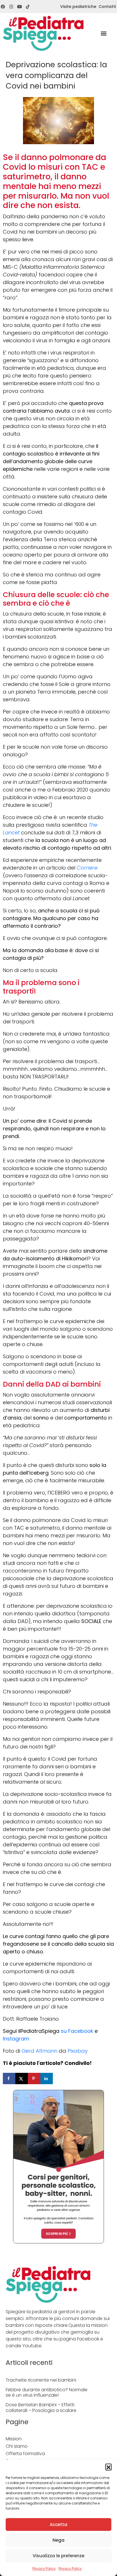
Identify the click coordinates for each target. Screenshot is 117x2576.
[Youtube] (19, 7)
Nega (58, 2540)
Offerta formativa (25, 2454)
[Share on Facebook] (9, 2079)
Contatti (107, 7)
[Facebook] (3, 7)
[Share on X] (22, 2079)
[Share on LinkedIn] (47, 2079)
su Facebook (78, 2031)
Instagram (16, 2039)
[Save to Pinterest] (34, 2079)
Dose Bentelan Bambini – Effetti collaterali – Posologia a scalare (41, 2407)
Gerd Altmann (39, 2051)
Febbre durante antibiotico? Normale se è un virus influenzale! (47, 2392)
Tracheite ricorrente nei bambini (41, 2380)
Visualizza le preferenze (58, 2556)
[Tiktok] (28, 7)
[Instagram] (11, 7)
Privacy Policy (44, 2568)
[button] (108, 2467)
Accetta (58, 2524)
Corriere (87, 868)
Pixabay (78, 2051)
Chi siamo (17, 2446)
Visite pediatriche (78, 7)
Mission (14, 2439)
